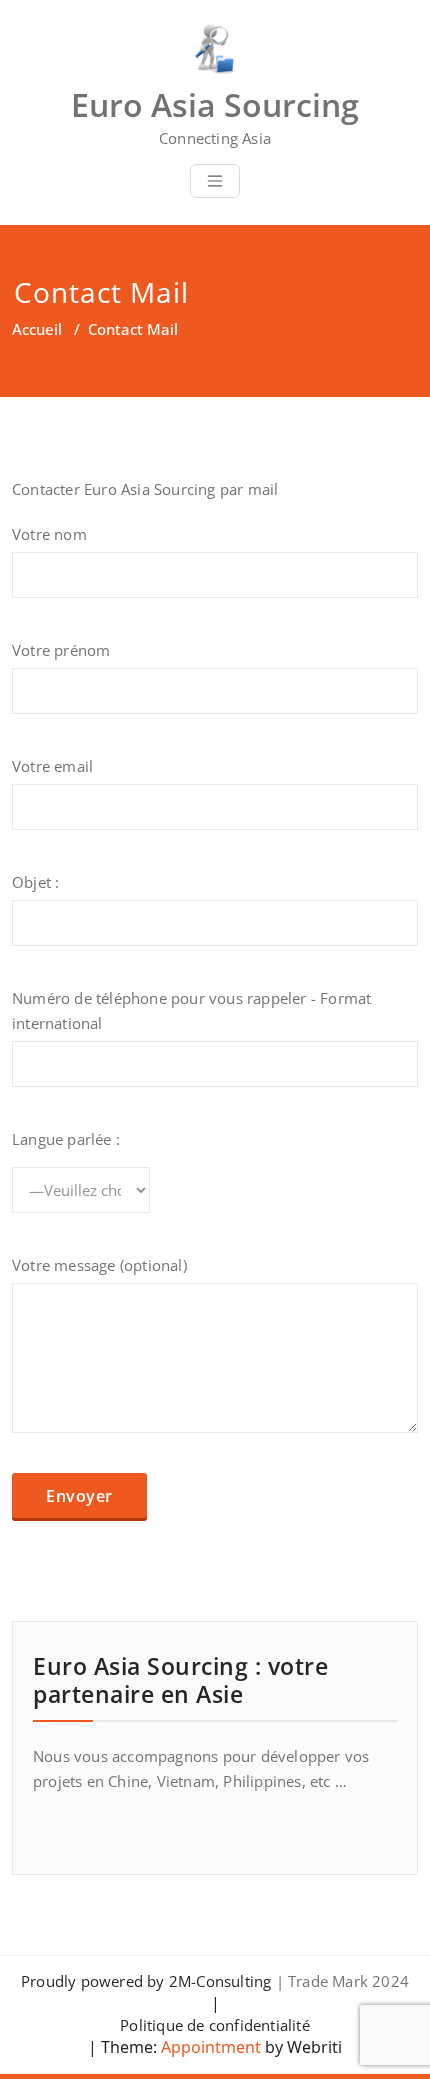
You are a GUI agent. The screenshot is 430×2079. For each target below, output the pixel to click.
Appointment (209, 2047)
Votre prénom (61, 650)
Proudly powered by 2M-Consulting (146, 1981)
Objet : (35, 882)
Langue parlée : (66, 1139)
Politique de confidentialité (215, 2025)
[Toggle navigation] (215, 181)
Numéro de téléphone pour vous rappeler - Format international (191, 1010)
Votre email (52, 766)
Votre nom (49, 534)
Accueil (37, 329)
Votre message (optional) (99, 1265)
